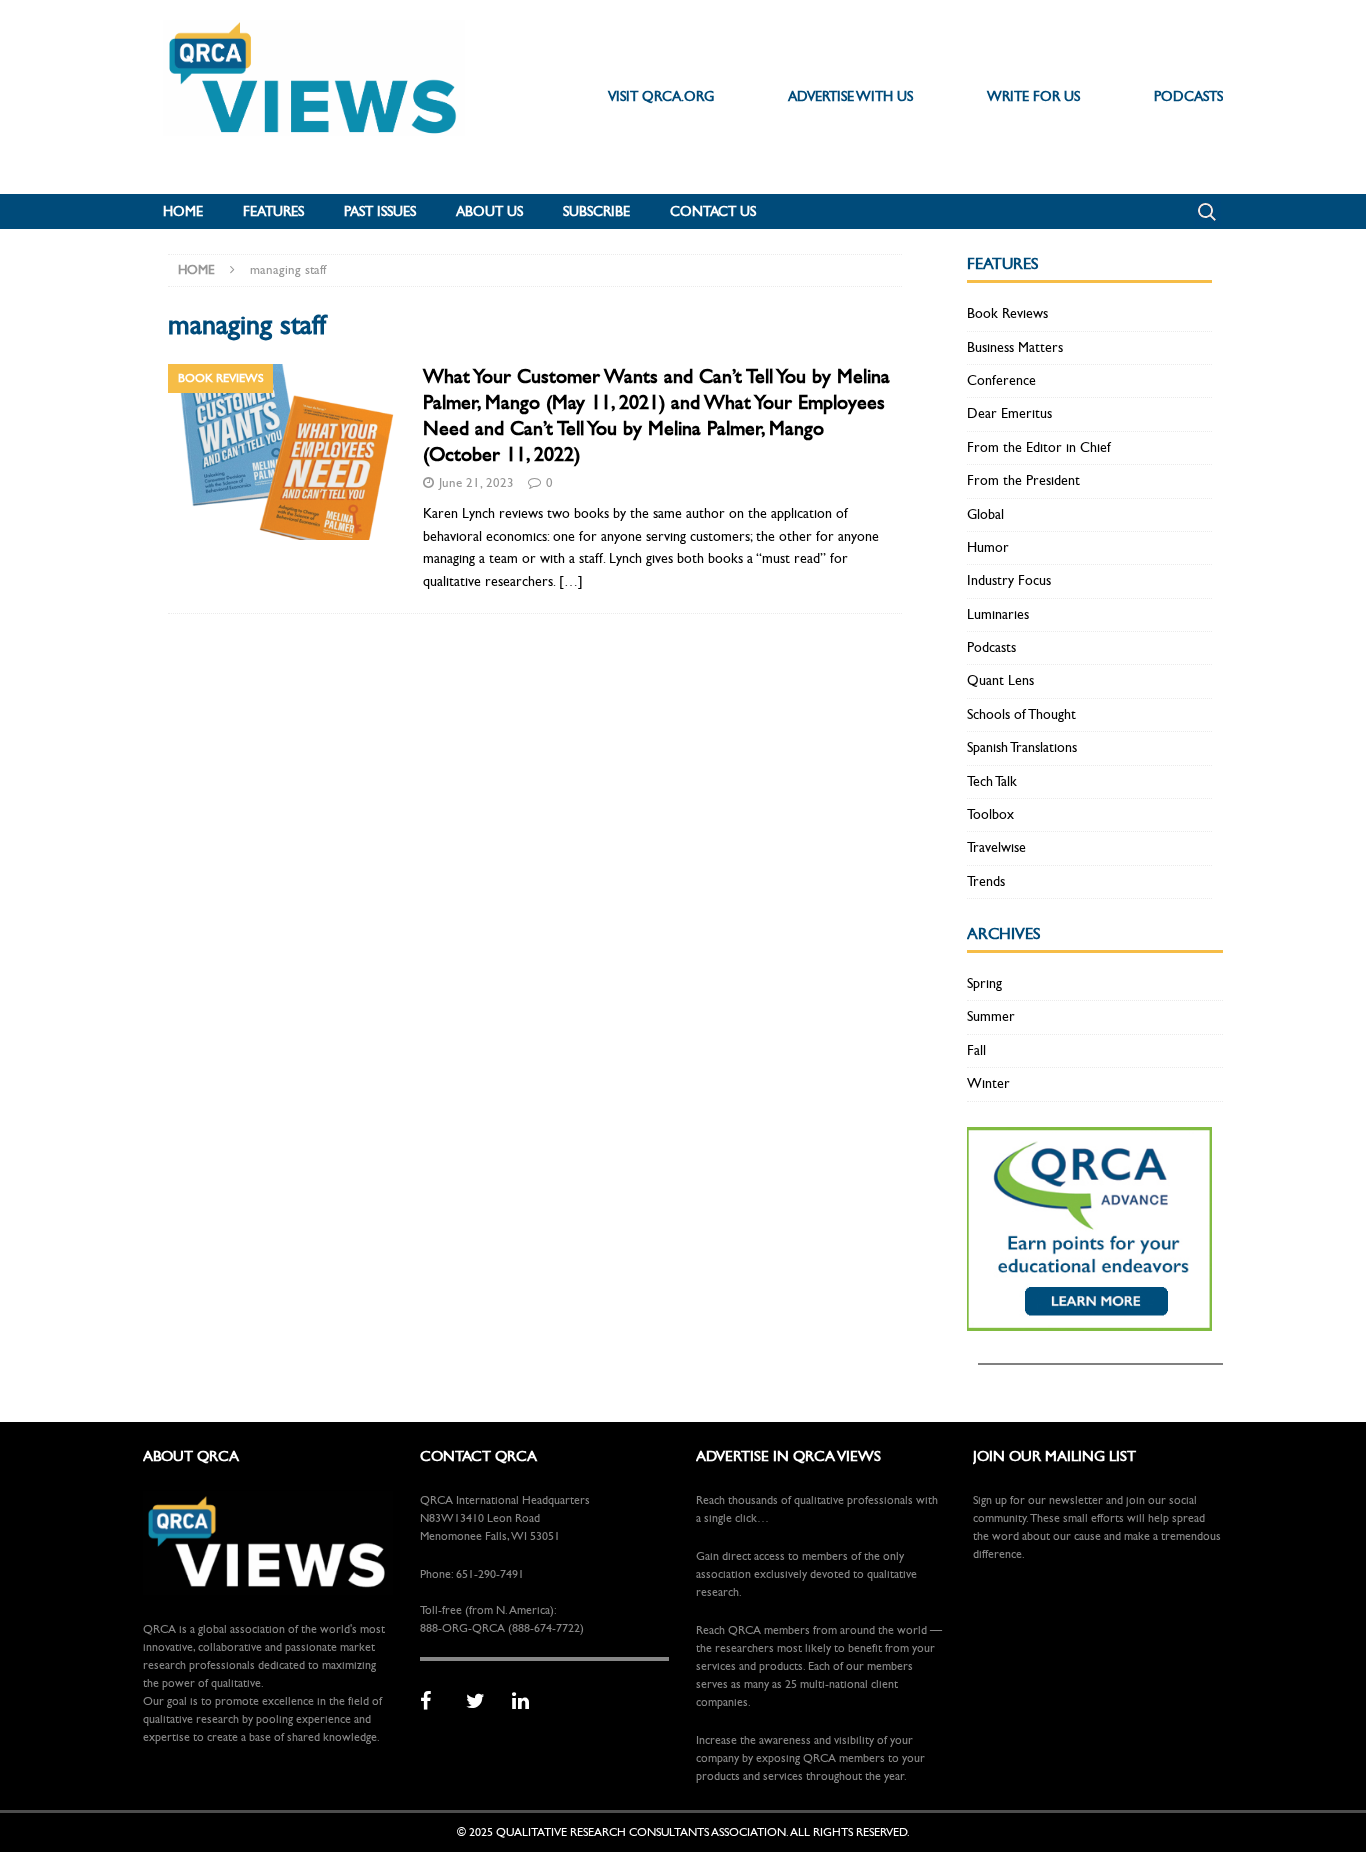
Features (273, 211)
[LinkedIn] (528, 1702)
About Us (489, 211)
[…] (571, 581)
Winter (988, 1083)
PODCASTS (1188, 96)
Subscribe (596, 211)
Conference (1001, 380)
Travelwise (996, 847)
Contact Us (713, 211)
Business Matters (1015, 347)
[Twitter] (482, 1702)
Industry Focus (1009, 580)
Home (183, 211)
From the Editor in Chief (1039, 447)
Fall (976, 1050)
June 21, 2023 (476, 483)
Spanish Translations (1022, 747)
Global (985, 514)
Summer (991, 1016)
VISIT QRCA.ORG (661, 96)
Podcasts (991, 647)
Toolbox (990, 814)
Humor (988, 547)
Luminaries (998, 614)
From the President (1023, 480)
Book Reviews (1007, 313)
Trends (986, 881)
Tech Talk (992, 781)
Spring (984, 983)
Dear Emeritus (1009, 413)
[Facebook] (436, 1702)
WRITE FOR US (1033, 96)
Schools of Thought (1021, 714)
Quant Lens (1000, 680)
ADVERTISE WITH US (850, 96)
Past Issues (380, 211)
